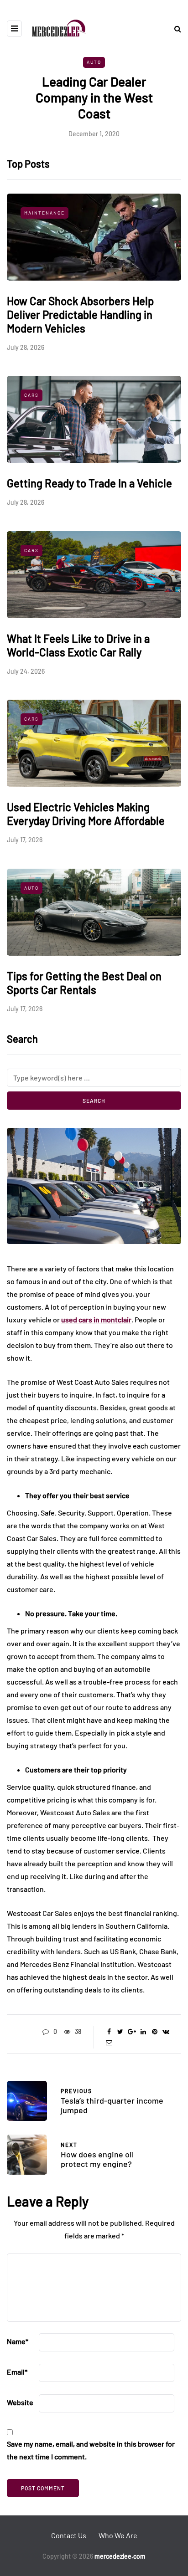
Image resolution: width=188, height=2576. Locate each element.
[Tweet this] (120, 2032)
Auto (94, 62)
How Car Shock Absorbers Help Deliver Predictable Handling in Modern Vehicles (80, 315)
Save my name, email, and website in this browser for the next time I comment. (91, 2450)
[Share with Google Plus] (132, 2032)
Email (17, 2372)
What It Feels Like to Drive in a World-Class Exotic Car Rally (78, 645)
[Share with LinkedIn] (143, 2032)
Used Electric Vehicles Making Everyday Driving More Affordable (86, 814)
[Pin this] (154, 2032)
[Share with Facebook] (109, 2032)
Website (20, 2402)
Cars (31, 395)
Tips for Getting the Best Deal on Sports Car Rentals (84, 983)
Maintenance (44, 213)
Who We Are (118, 2535)
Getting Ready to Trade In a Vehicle (89, 483)
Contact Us (69, 2535)
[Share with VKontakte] (166, 2032)
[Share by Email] (109, 2043)
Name (18, 2341)
